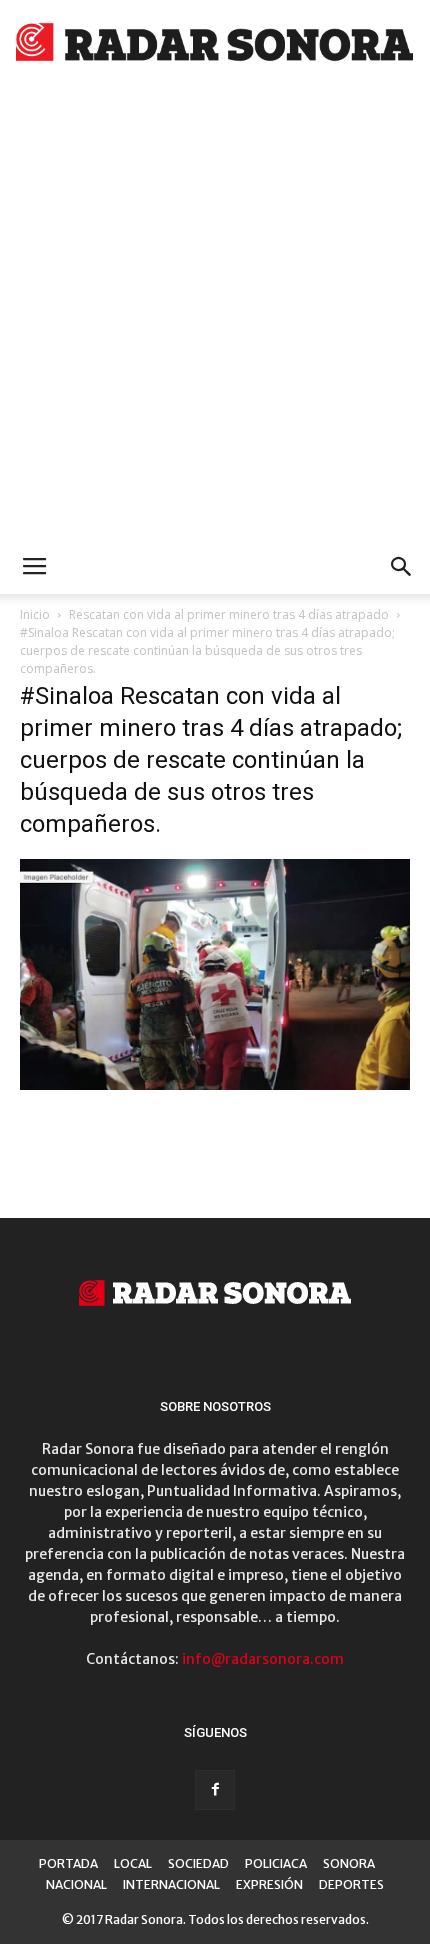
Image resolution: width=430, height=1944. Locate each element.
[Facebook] (215, 1790)
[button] (402, 567)
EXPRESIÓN (269, 1884)
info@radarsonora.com (263, 1659)
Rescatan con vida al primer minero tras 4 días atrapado (229, 614)
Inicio (35, 614)
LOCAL (133, 1863)
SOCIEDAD (198, 1863)
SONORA (349, 1863)
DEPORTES (351, 1884)
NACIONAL (76, 1884)
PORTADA (68, 1863)
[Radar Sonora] (215, 46)
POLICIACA (276, 1863)
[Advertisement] (215, 315)
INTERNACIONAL (171, 1884)
